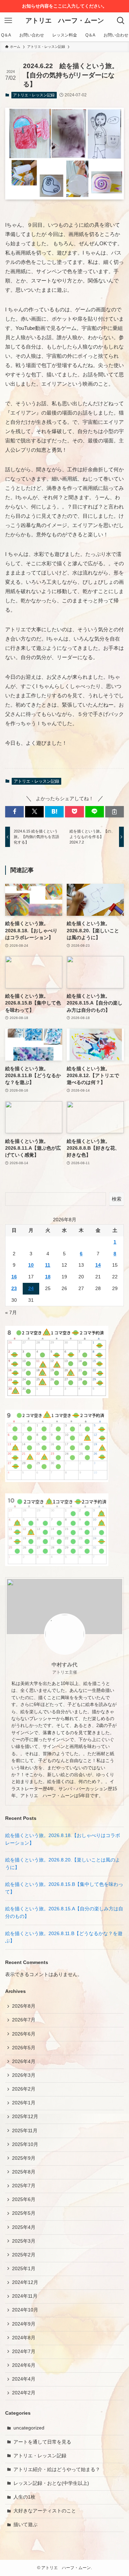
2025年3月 (24, 2241)
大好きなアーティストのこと (45, 2511)
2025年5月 (24, 2213)
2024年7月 (24, 2352)
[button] (14, 812)
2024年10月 (25, 2310)
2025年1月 (24, 2269)
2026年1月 (24, 2103)
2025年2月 (24, 2255)
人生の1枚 (24, 2497)
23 (14, 1289)
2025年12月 (25, 2117)
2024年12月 (25, 2282)
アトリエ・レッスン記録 (34, 95)
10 (31, 1265)
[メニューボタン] (8, 21)
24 (31, 1289)
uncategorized (29, 2428)
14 (98, 1265)
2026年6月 (24, 2034)
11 (48, 1265)
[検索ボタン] (121, 21)
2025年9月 (24, 2158)
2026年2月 (24, 2089)
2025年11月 (25, 2131)
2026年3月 (24, 2075)
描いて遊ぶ (25, 2525)
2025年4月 (24, 2227)
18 (48, 1277)
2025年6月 (24, 2199)
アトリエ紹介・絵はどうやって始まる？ (57, 2470)
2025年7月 (24, 2186)
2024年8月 (24, 2338)
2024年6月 (24, 2365)
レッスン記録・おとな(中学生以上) (51, 2483)
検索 (117, 1199)
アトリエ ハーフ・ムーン (65, 21)
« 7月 (11, 1313)
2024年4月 (24, 2379)
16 (14, 1277)
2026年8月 (24, 2006)
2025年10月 (25, 2144)
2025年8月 (24, 2172)
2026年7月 (24, 2020)
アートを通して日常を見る (42, 2442)
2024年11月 (25, 2296)
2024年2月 (24, 2393)
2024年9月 (24, 2324)
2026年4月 (24, 2062)
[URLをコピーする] (115, 812)
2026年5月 (24, 2048)
